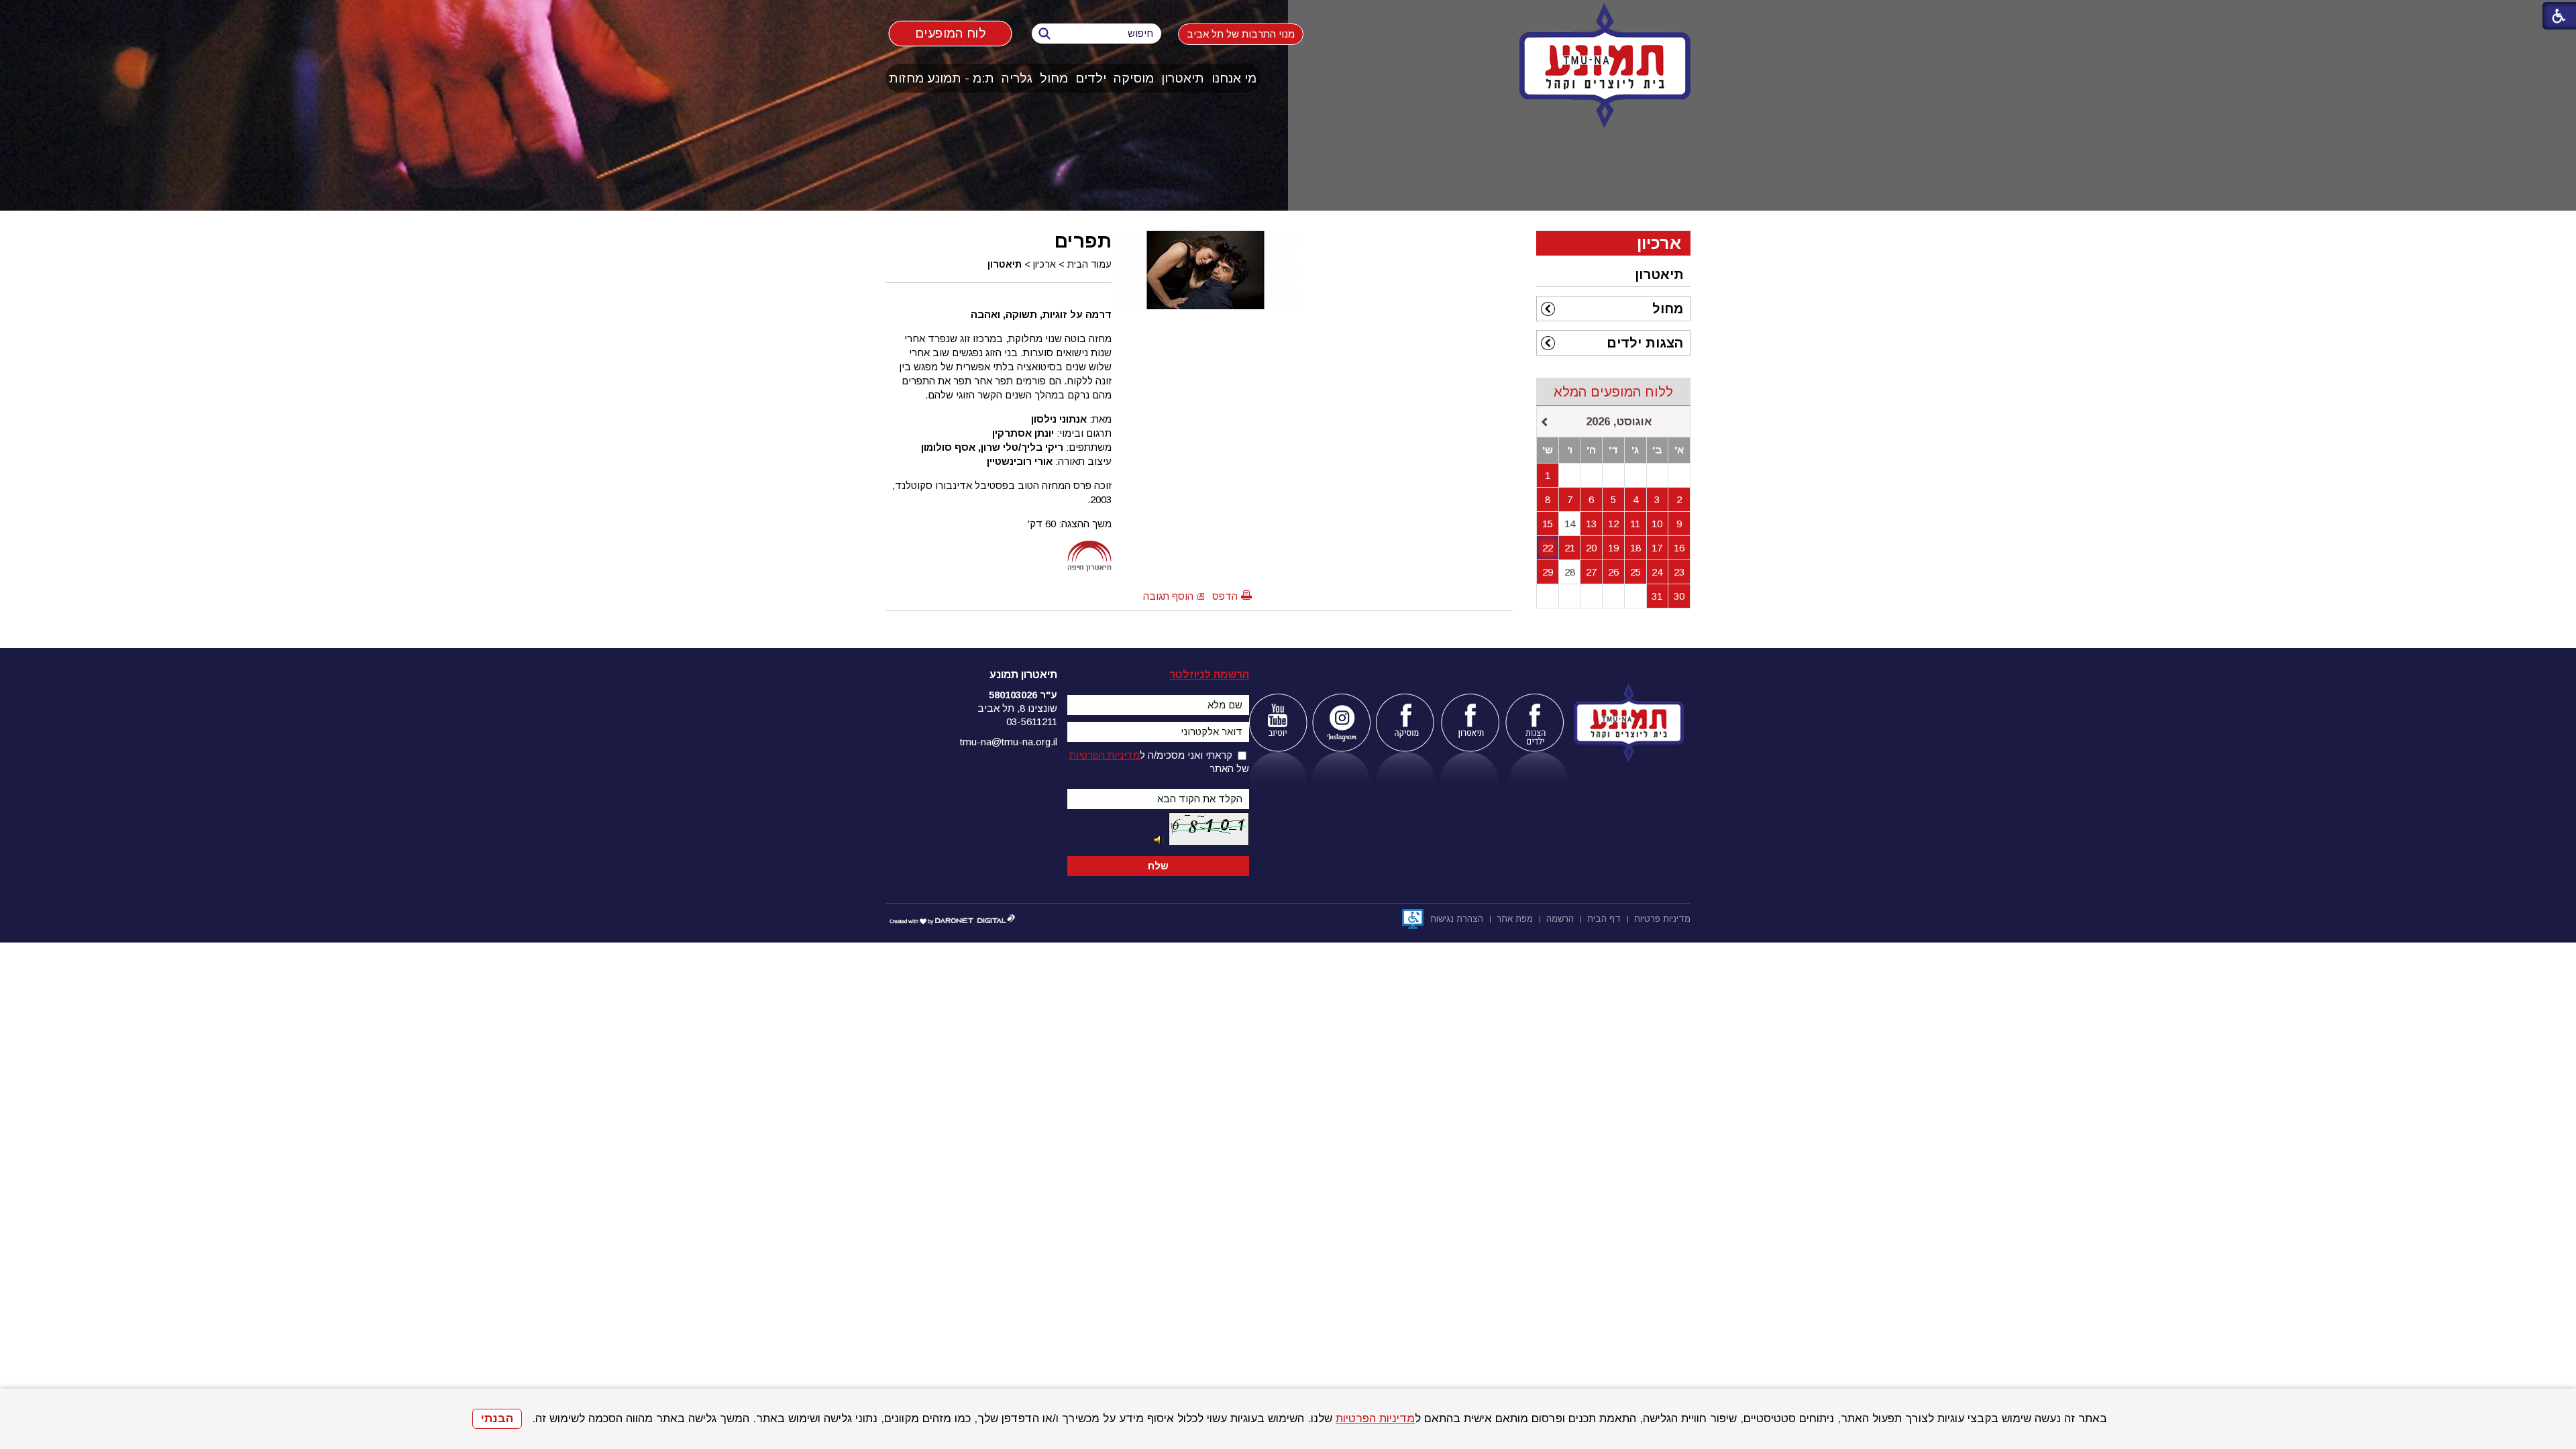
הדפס (1225, 596)
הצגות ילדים (1645, 343)
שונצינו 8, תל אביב (1017, 708)
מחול (1054, 78)
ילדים (1091, 78)
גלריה (1017, 78)
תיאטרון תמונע (1023, 675)
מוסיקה (1134, 78)
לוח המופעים (950, 33)
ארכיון (1044, 264)
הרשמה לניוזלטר (1209, 675)
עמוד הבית (1089, 264)
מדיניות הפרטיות (1375, 1418)
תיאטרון (1183, 78)
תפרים (1083, 241)
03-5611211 (1032, 721)
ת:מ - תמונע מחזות (942, 78)
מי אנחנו (1234, 78)
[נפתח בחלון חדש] (1278, 723)
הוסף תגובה (1168, 596)
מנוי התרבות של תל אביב (1241, 34)
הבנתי (497, 1418)
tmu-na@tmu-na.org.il (1009, 742)
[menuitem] (1234, 78)
